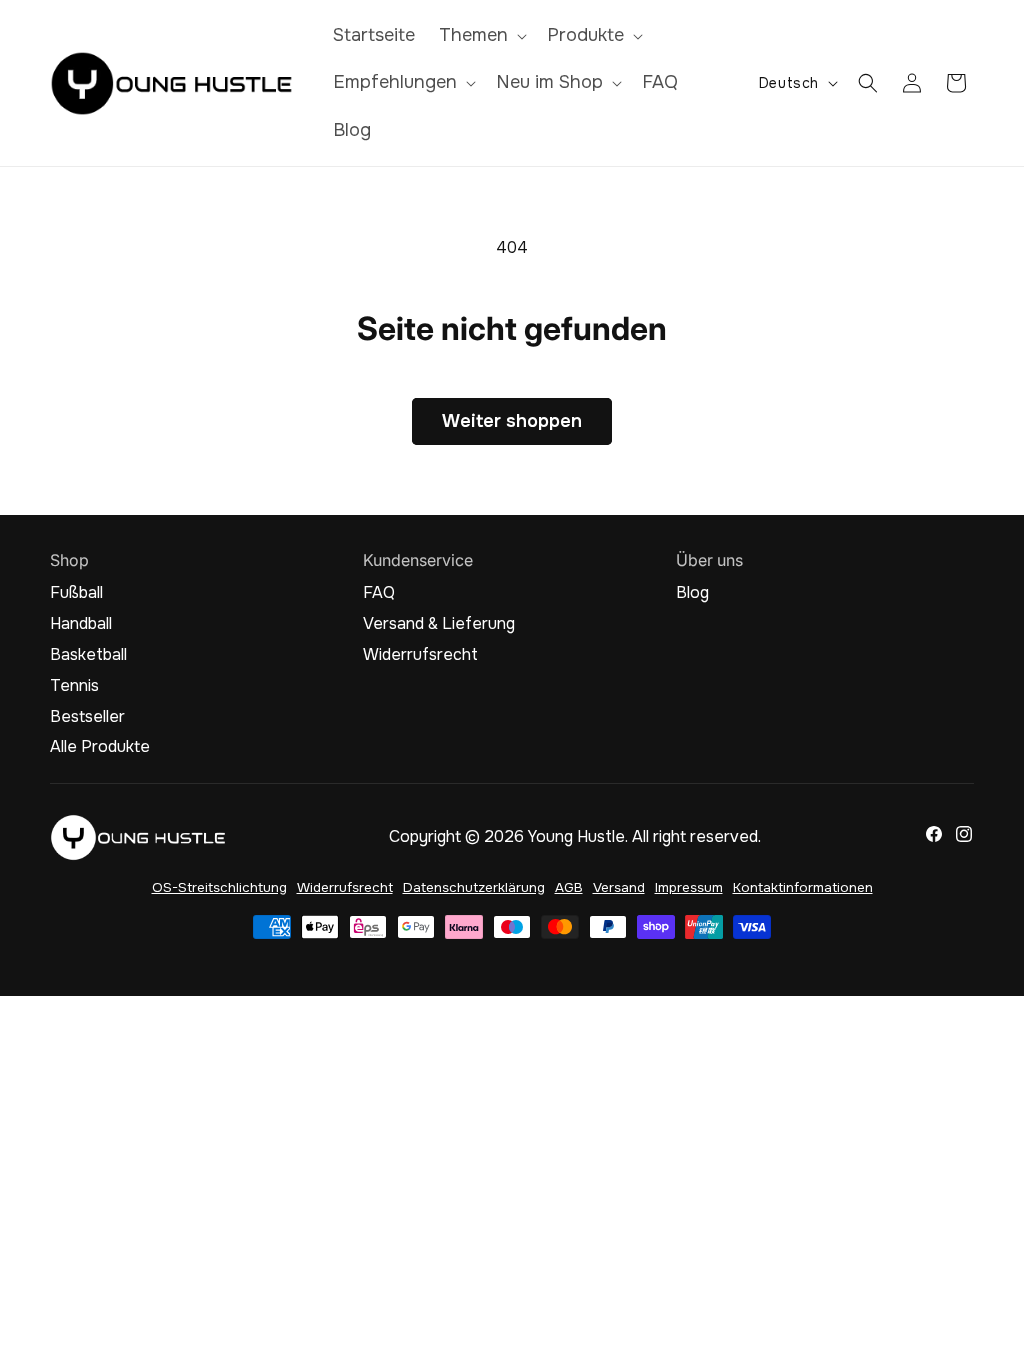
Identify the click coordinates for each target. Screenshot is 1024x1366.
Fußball (76, 593)
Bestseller (87, 717)
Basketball (88, 655)
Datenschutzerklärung (474, 887)
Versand (619, 887)
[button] (481, 35)
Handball (81, 624)
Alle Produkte (100, 747)
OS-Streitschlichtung (219, 887)
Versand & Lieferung (439, 624)
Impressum (689, 887)
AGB (569, 887)
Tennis (74, 686)
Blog (692, 593)
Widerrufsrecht (420, 655)
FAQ (379, 593)
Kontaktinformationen (803, 887)
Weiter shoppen (512, 421)
